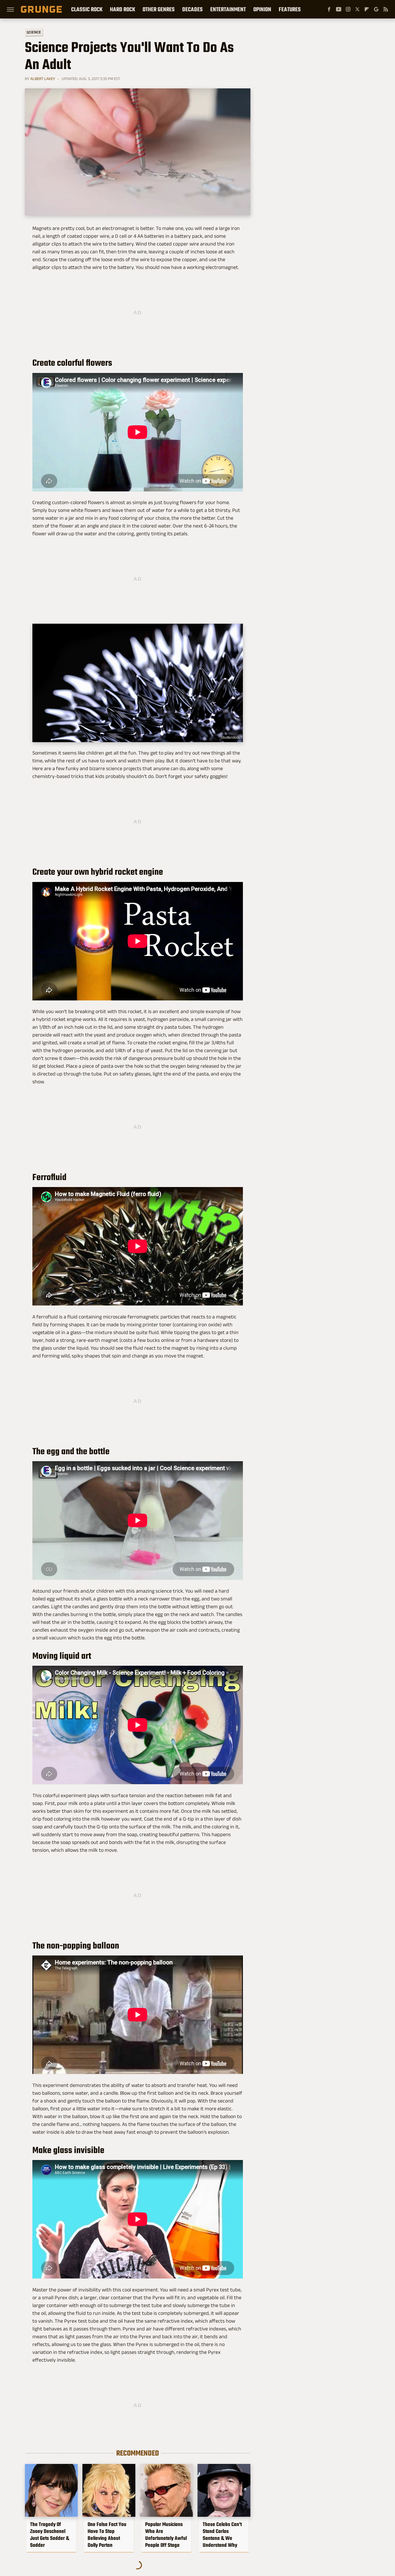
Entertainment (228, 9)
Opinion (262, 9)
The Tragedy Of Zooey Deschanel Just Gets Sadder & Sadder (50, 2535)
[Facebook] (329, 9)
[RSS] (386, 9)
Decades (192, 9)
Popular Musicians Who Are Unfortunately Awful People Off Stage (166, 2535)
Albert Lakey (43, 79)
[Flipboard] (367, 9)
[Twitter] (357, 9)
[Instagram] (348, 9)
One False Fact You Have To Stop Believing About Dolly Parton (107, 2535)
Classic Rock (87, 9)
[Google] (376, 9)
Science (34, 32)
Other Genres (159, 9)
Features (290, 9)
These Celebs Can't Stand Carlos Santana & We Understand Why (222, 2535)
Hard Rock (122, 9)
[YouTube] (339, 9)
